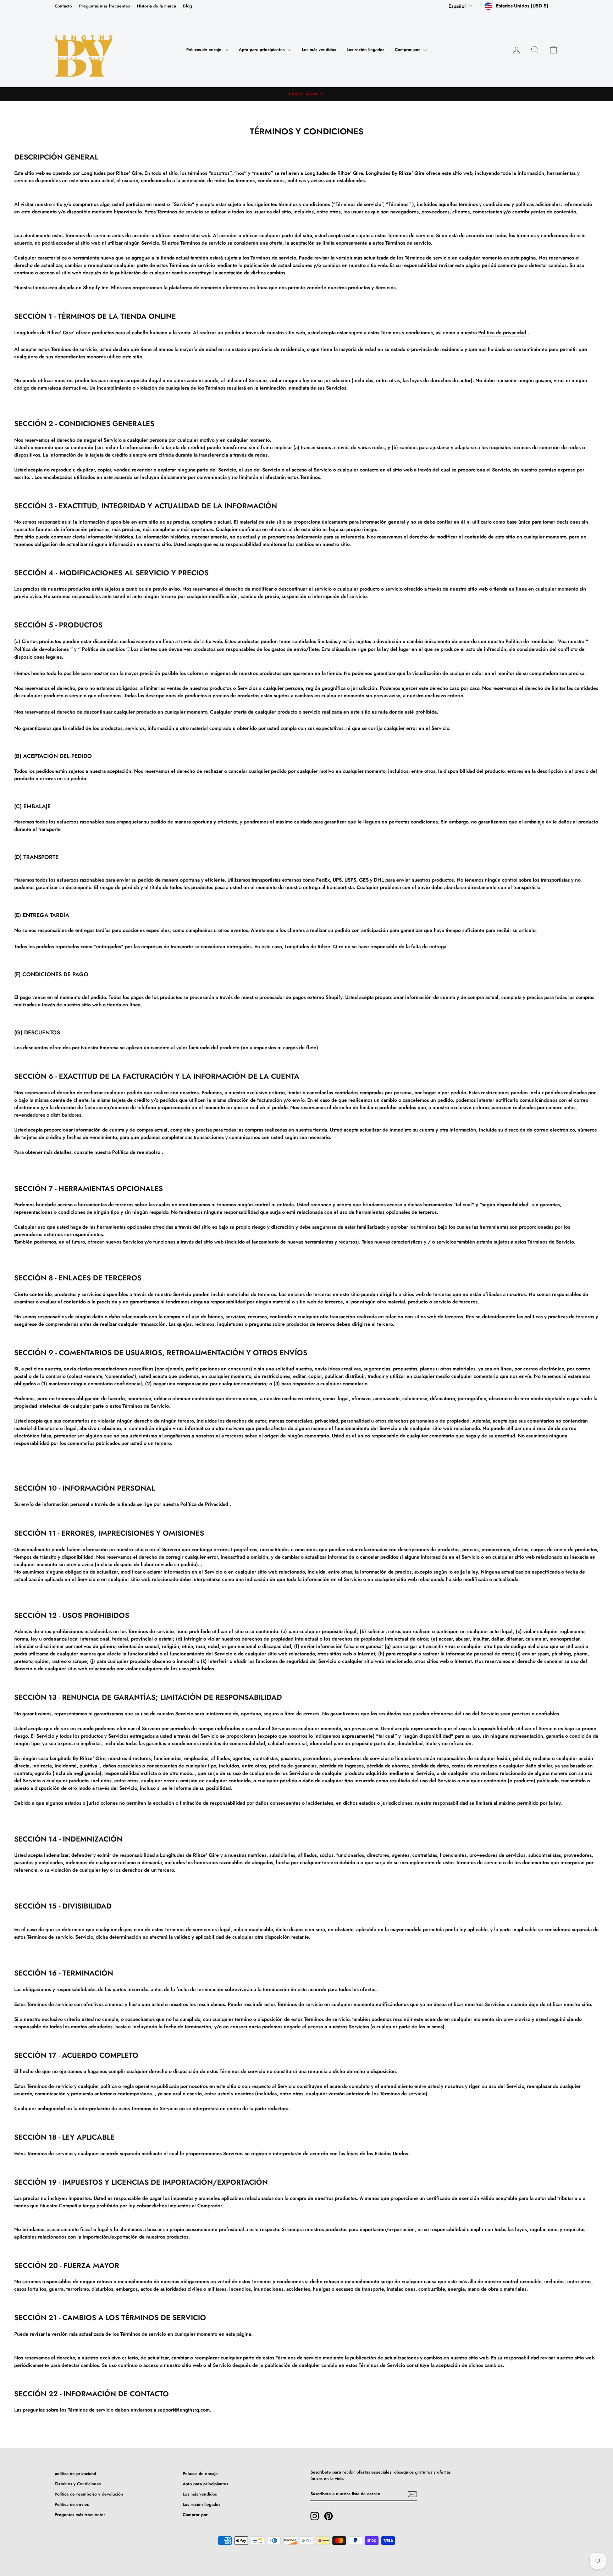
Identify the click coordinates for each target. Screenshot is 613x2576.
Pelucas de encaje (205, 50)
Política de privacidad (502, 333)
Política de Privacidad (204, 1504)
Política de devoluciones (42, 649)
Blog (187, 6)
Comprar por (408, 50)
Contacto (63, 6)
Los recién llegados (365, 50)
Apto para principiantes (262, 50)
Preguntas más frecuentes (104, 6)
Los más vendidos (319, 50)
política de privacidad (75, 2473)
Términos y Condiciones (78, 2484)
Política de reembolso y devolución (89, 2494)
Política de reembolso (530, 641)
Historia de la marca (156, 6)
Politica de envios (72, 2504)
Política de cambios (103, 649)
